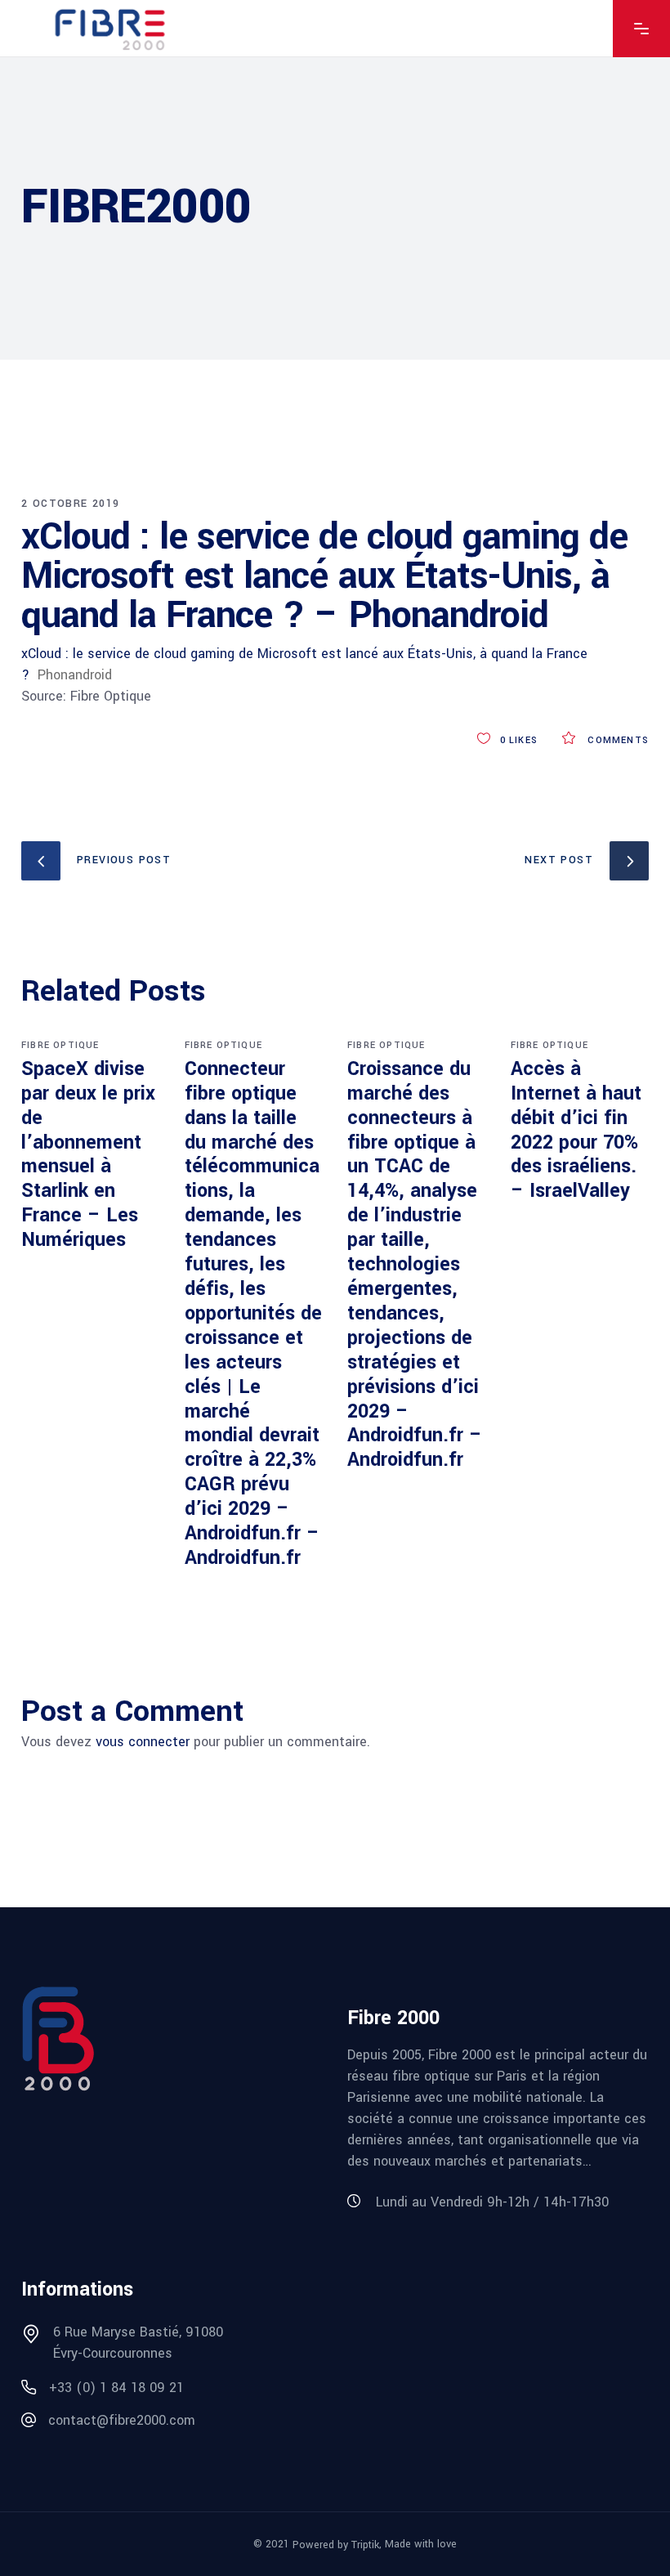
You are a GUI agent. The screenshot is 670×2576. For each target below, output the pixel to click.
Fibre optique (60, 1045)
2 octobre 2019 (71, 504)
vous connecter (143, 1742)
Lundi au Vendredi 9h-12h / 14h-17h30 (492, 2202)
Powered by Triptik (336, 2545)
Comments (616, 740)
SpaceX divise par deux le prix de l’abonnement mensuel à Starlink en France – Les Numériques (88, 1154)
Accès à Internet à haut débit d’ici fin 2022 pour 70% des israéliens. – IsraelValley (576, 1130)
